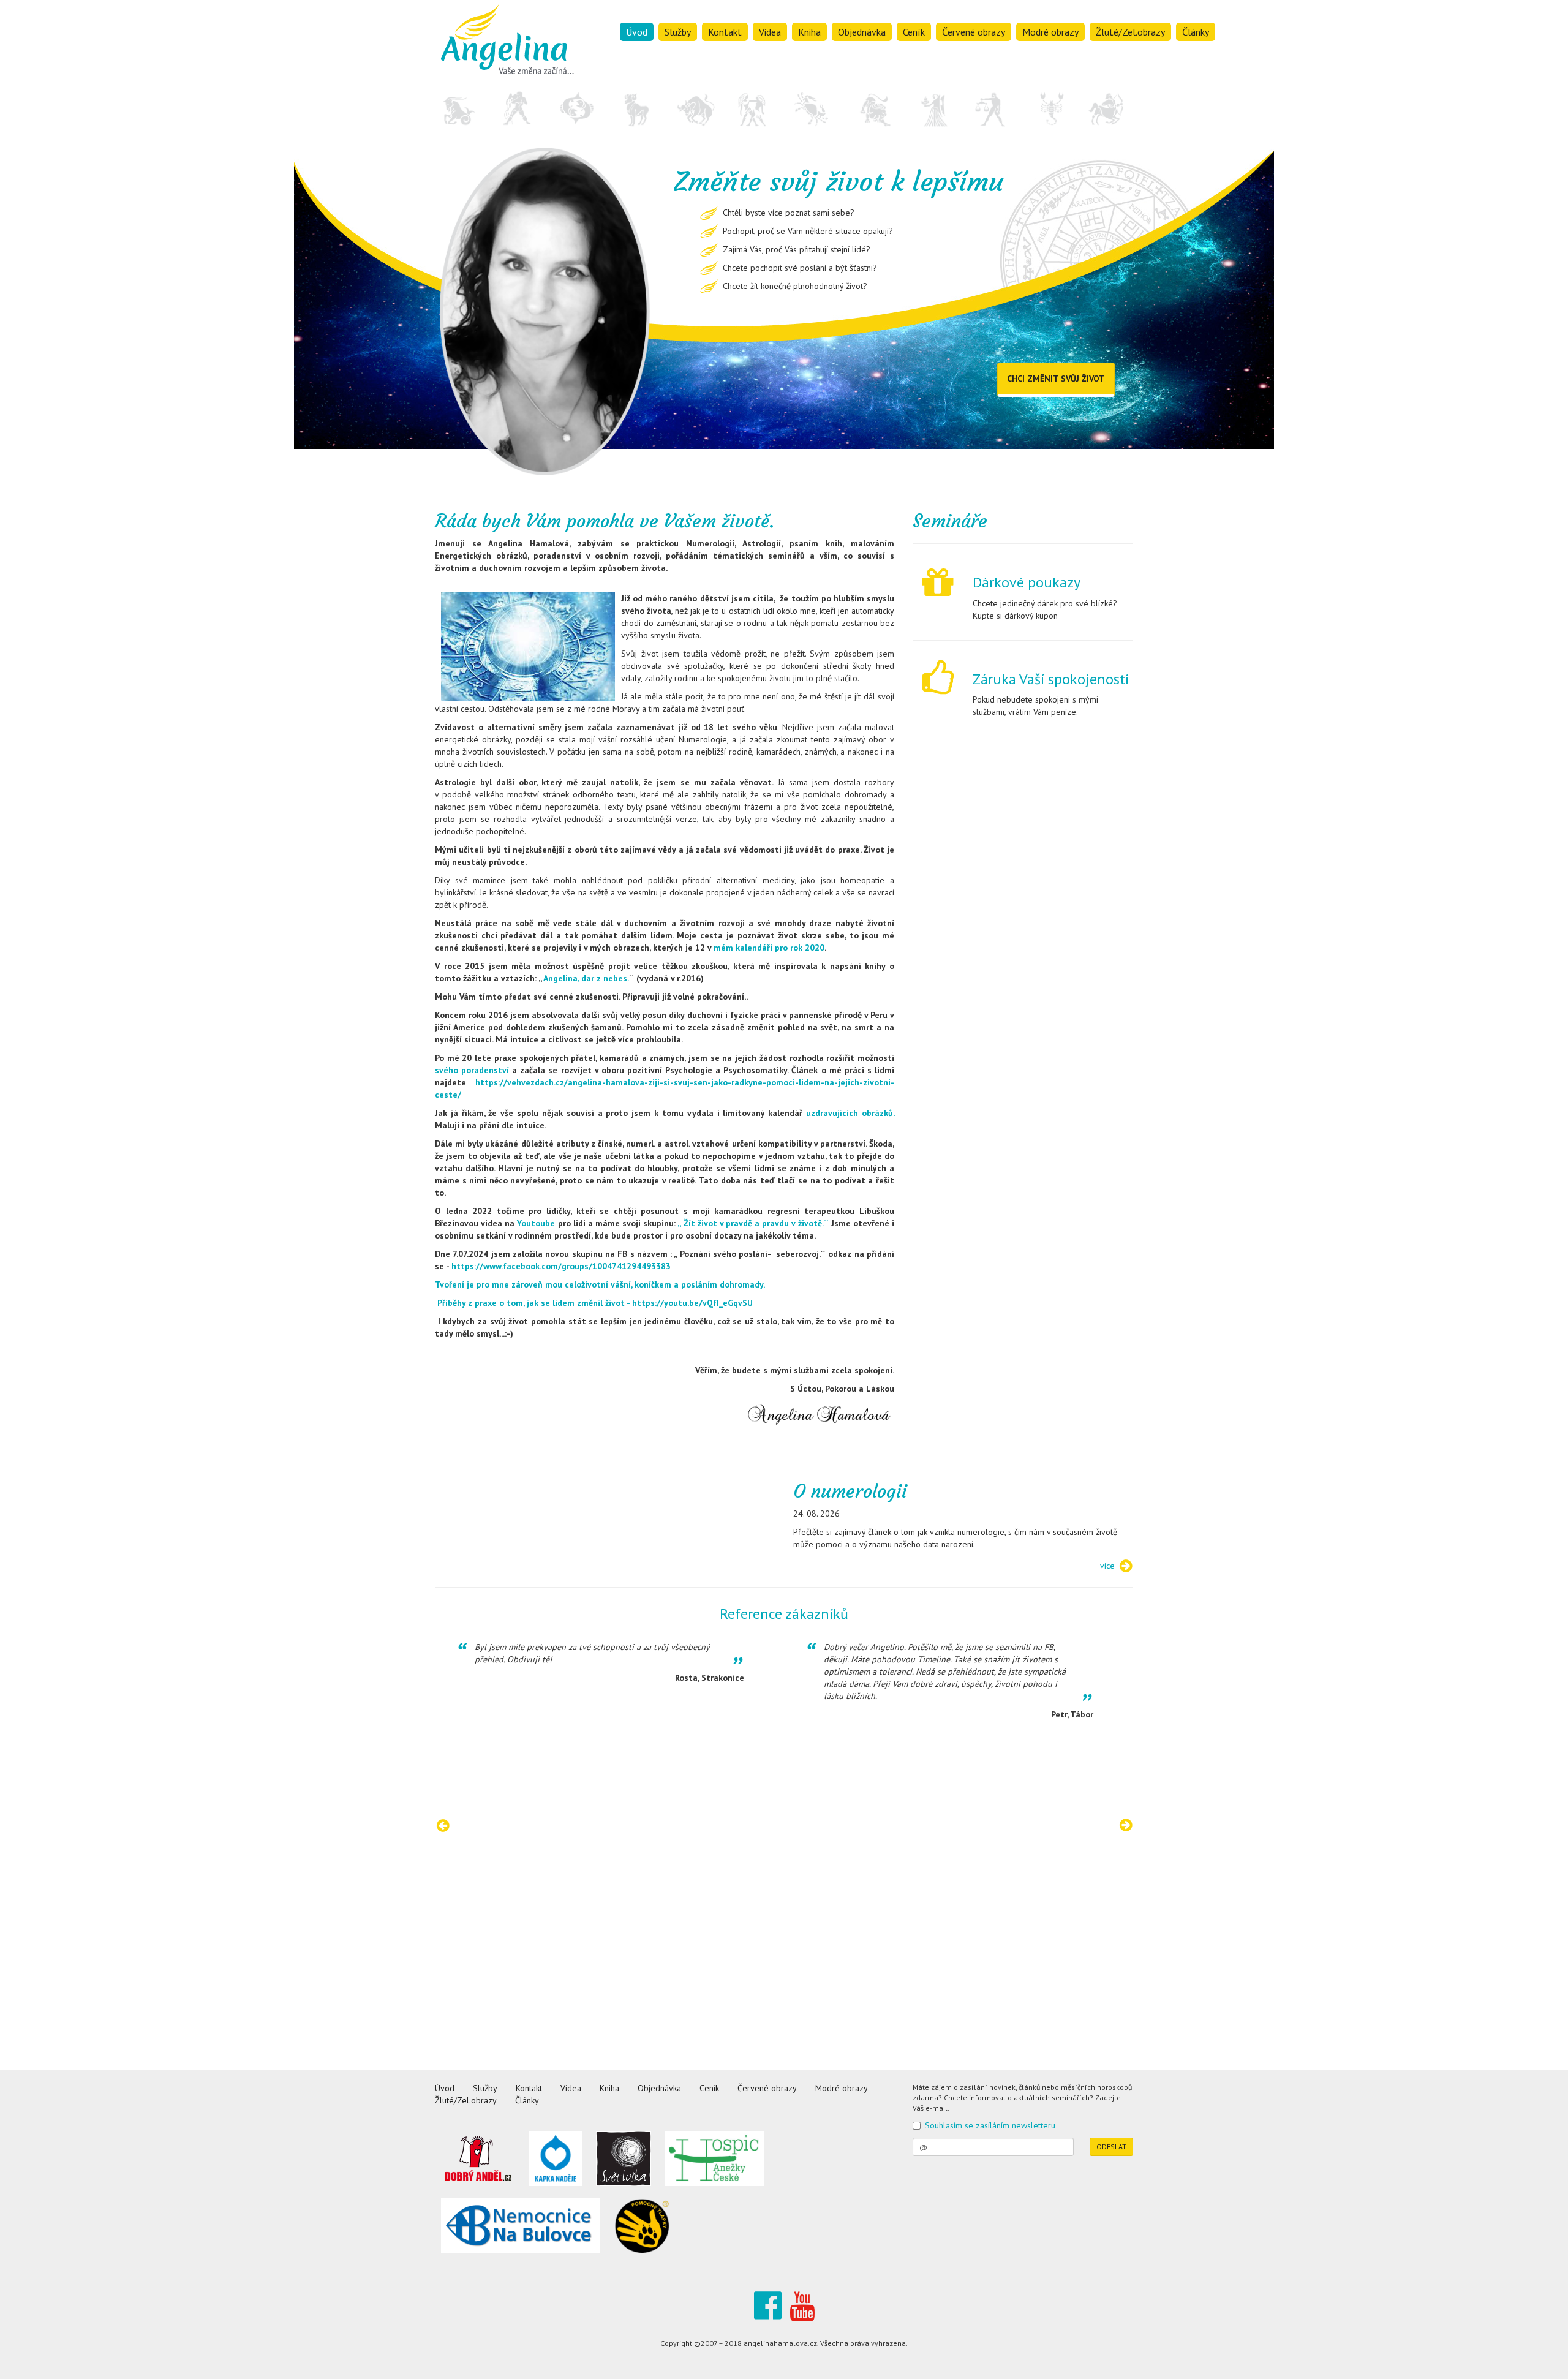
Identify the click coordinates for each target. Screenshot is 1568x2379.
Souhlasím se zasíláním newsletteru (990, 2125)
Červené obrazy (974, 32)
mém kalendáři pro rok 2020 (768, 948)
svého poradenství (473, 1070)
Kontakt (725, 32)
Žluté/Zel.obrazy (1130, 32)
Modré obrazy (1050, 32)
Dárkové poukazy (1027, 582)
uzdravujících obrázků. (850, 1113)
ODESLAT (1111, 2147)
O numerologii (850, 1491)
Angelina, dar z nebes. (586, 978)
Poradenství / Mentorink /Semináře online (740, 53)
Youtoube (536, 1223)
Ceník (914, 32)
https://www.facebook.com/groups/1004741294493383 (561, 1266)
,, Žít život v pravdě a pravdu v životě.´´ (753, 1223)
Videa (770, 32)
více (1107, 1566)
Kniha (809, 32)
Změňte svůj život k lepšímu (715, 70)
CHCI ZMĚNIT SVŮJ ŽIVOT (1056, 379)
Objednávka (862, 32)
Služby (678, 32)
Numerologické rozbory (707, 88)
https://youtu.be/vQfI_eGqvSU (692, 1303)
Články (1196, 32)
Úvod (637, 32)
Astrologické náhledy (702, 105)
